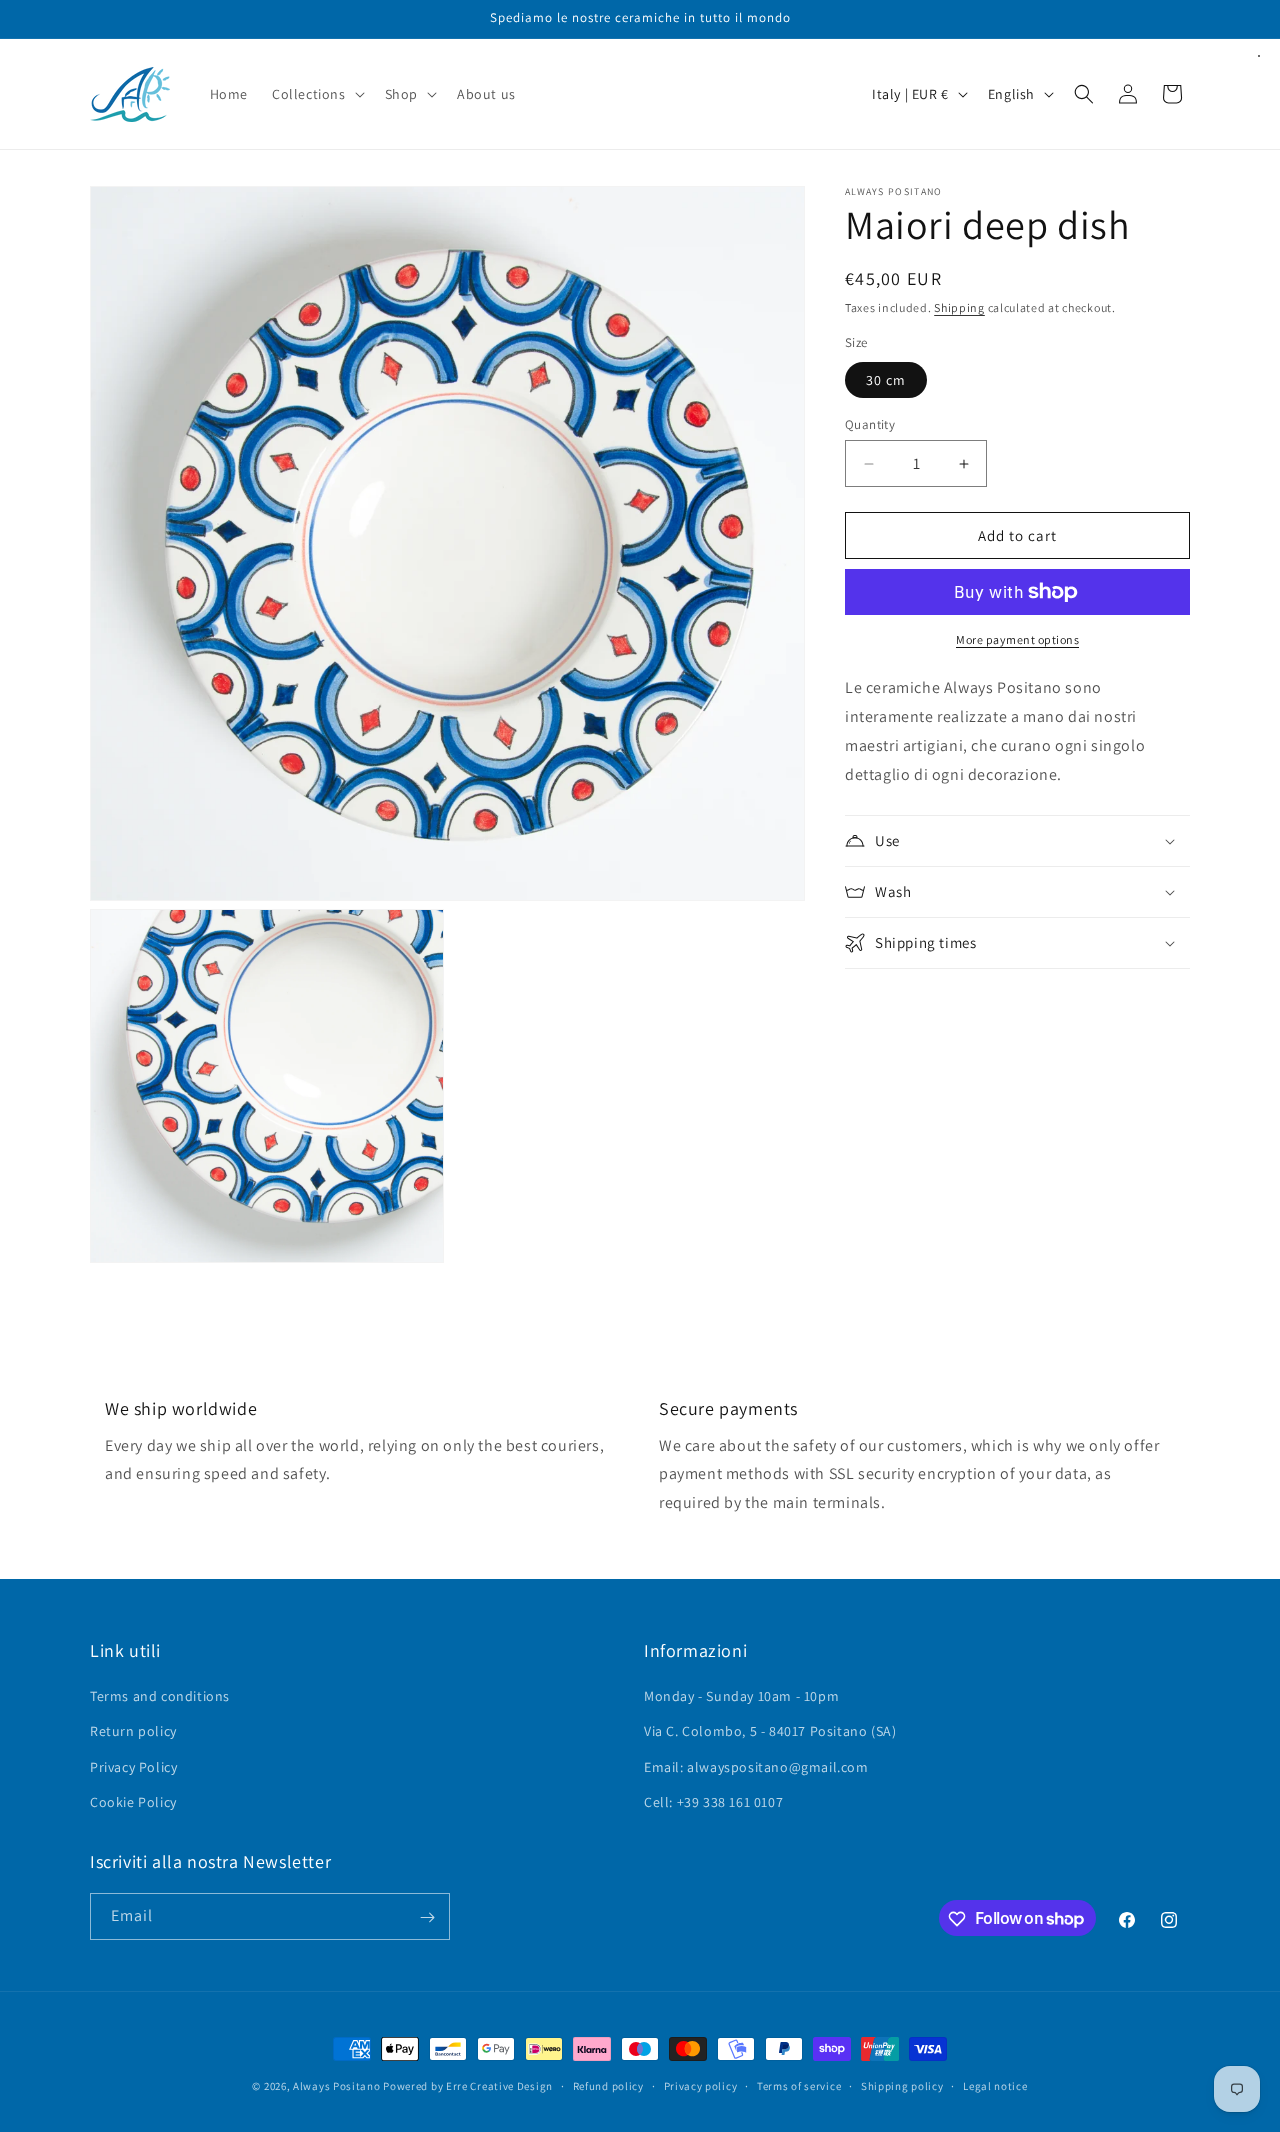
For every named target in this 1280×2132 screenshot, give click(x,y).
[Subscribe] (427, 1917)
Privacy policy (701, 2085)
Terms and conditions (160, 1696)
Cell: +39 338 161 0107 (713, 1802)
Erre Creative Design (499, 2086)
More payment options (1017, 639)
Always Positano (338, 2086)
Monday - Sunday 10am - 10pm (741, 1696)
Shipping (959, 307)
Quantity (870, 424)
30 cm (886, 380)
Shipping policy (902, 2085)
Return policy (133, 1732)
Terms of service (799, 2085)
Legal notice (995, 2085)
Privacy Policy (133, 1767)
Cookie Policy (133, 1802)
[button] (316, 94)
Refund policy (608, 2085)
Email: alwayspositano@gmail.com (756, 1767)
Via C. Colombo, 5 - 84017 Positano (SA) (770, 1732)
